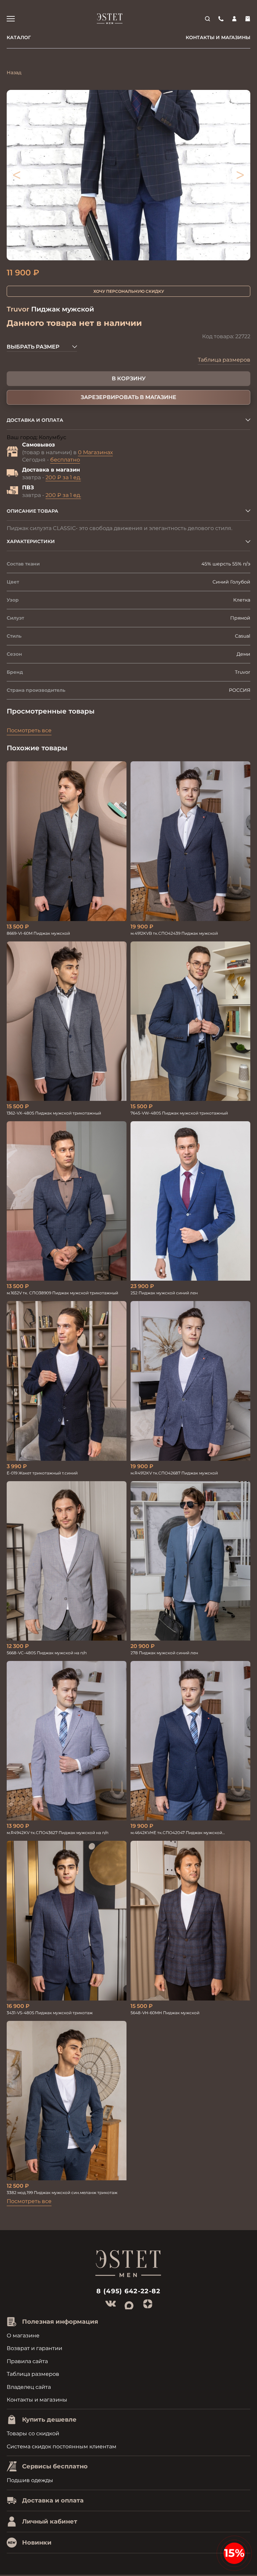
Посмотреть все (29, 730)
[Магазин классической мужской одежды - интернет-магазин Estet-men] (110, 19)
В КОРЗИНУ (129, 378)
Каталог (19, 37)
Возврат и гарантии (34, 2348)
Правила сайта (27, 2361)
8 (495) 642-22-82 (128, 2291)
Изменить (81, 438)
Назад (14, 73)
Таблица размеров (224, 360)
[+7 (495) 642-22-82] (221, 19)
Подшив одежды (30, 2480)
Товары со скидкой (33, 2433)
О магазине (23, 2336)
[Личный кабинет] (234, 19)
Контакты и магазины (218, 37)
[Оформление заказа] (248, 19)
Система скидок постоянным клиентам (62, 2446)
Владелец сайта (29, 2387)
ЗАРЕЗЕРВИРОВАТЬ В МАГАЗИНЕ (128, 397)
